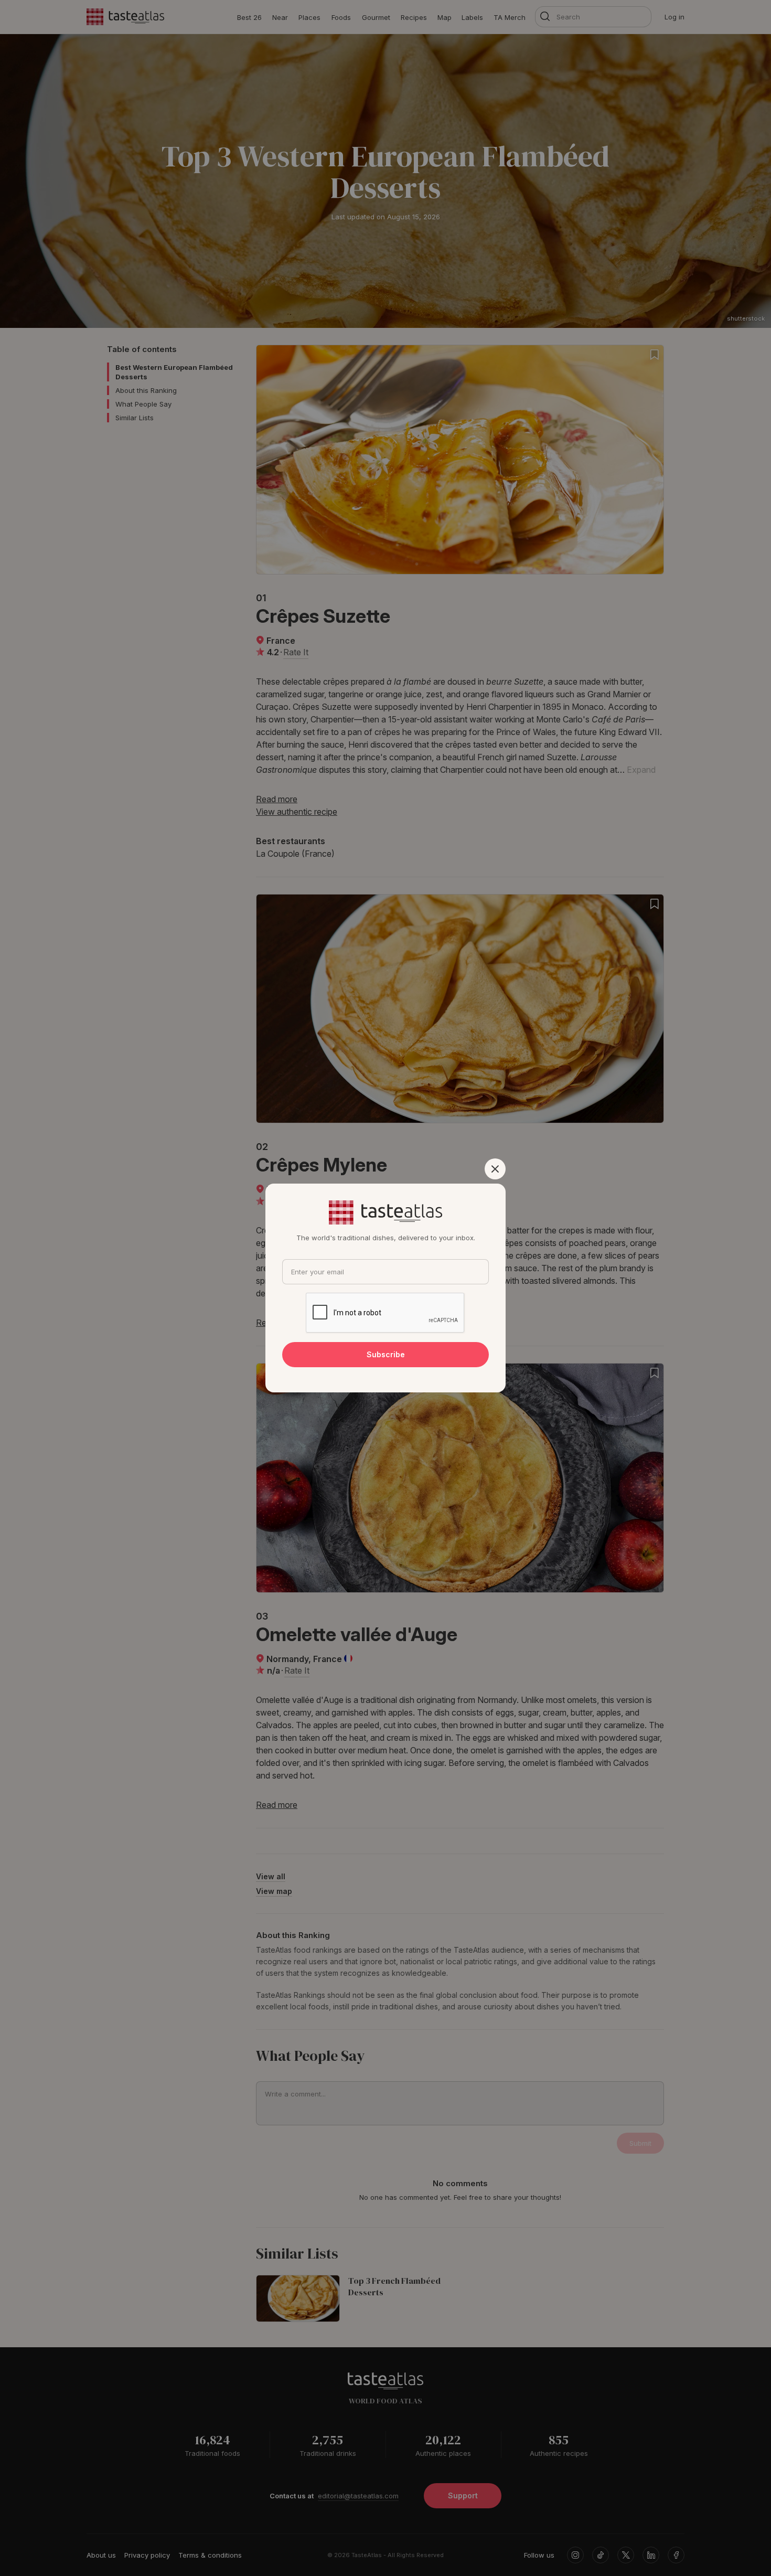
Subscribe (386, 1354)
